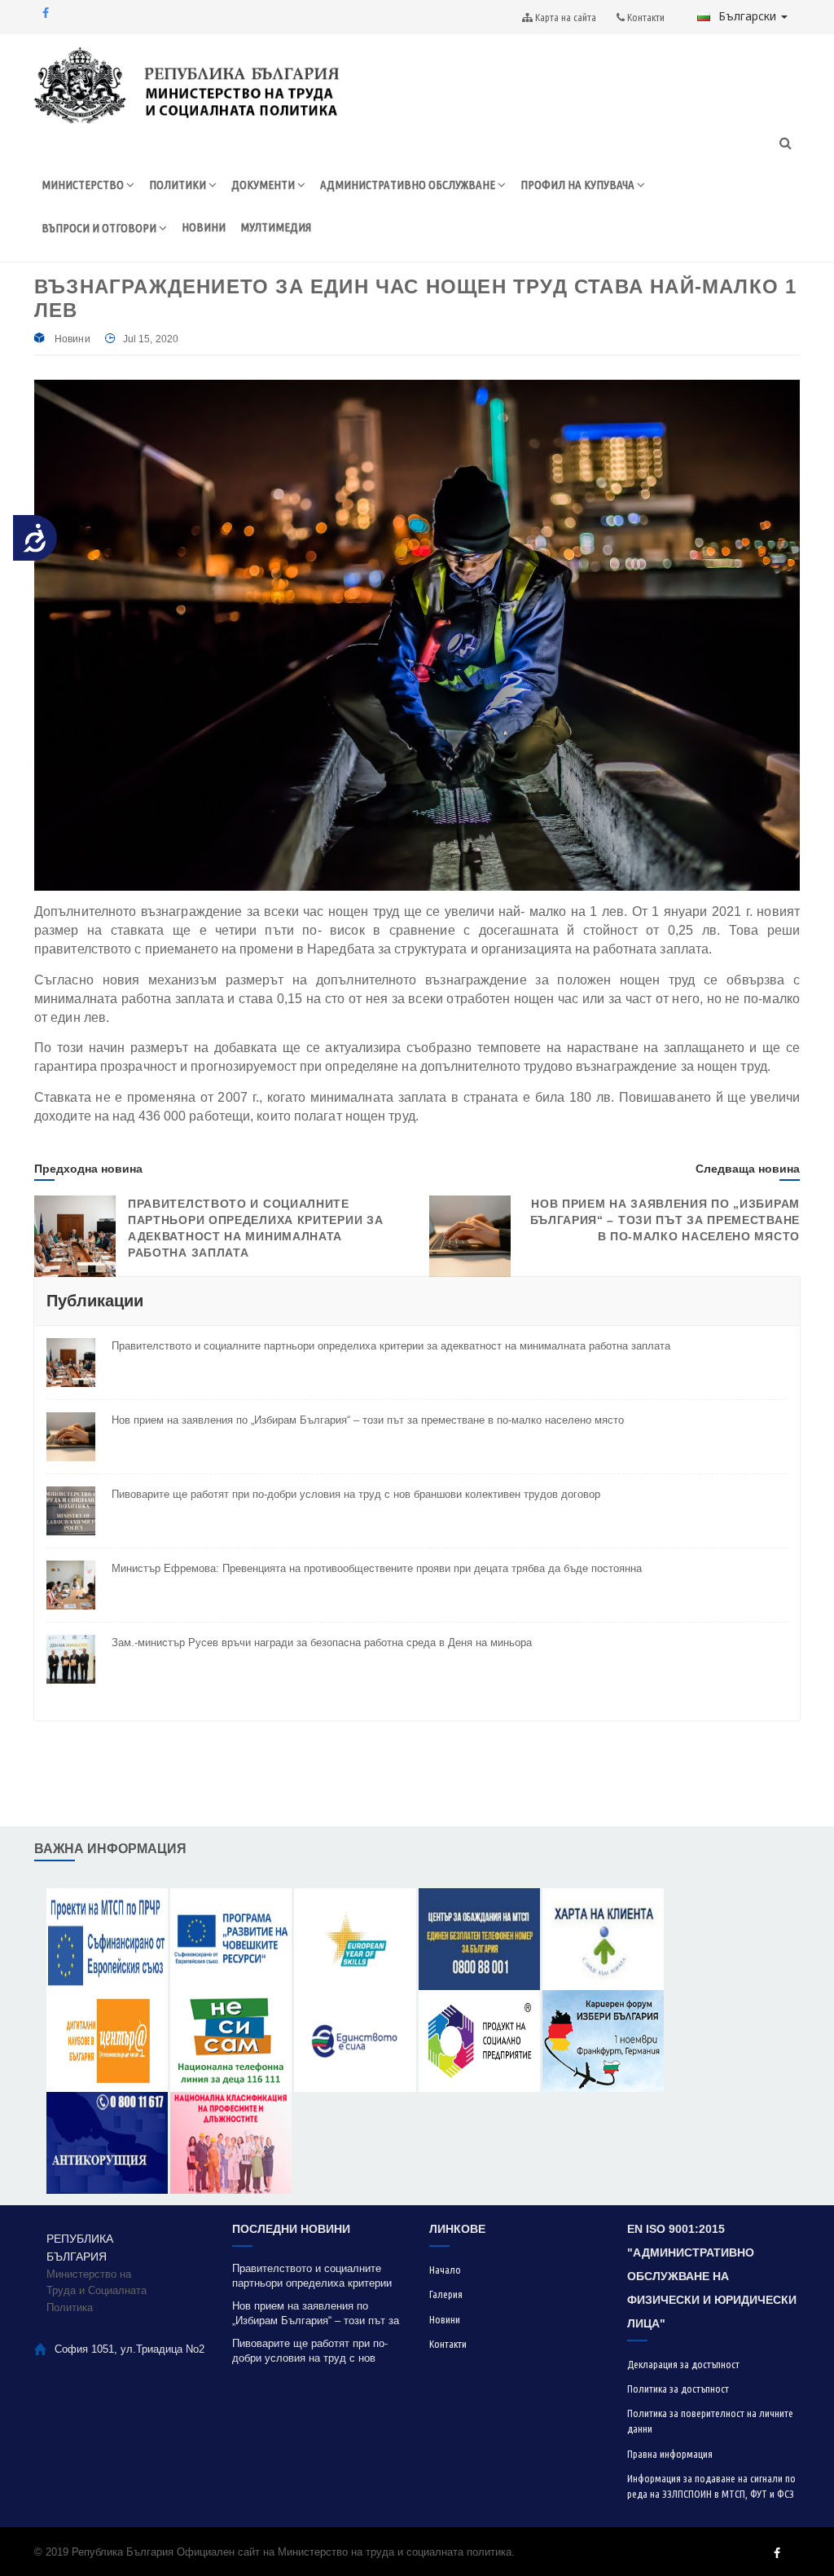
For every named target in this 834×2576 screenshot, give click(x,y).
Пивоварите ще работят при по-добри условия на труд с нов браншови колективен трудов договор (356, 1494)
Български (749, 16)
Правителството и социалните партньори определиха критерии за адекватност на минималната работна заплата (391, 1346)
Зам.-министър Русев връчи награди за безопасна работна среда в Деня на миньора (322, 1642)
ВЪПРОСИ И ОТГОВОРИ (100, 228)
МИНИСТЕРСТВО (84, 185)
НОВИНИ (204, 227)
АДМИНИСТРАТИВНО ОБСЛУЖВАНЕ (409, 185)
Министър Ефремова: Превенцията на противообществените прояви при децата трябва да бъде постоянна (377, 1568)
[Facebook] (46, 13)
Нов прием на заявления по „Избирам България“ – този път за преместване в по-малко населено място (665, 1220)
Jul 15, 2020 (151, 339)
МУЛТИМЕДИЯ (276, 227)
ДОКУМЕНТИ (264, 185)
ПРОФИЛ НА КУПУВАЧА (579, 185)
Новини (72, 339)
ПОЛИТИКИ (179, 185)
